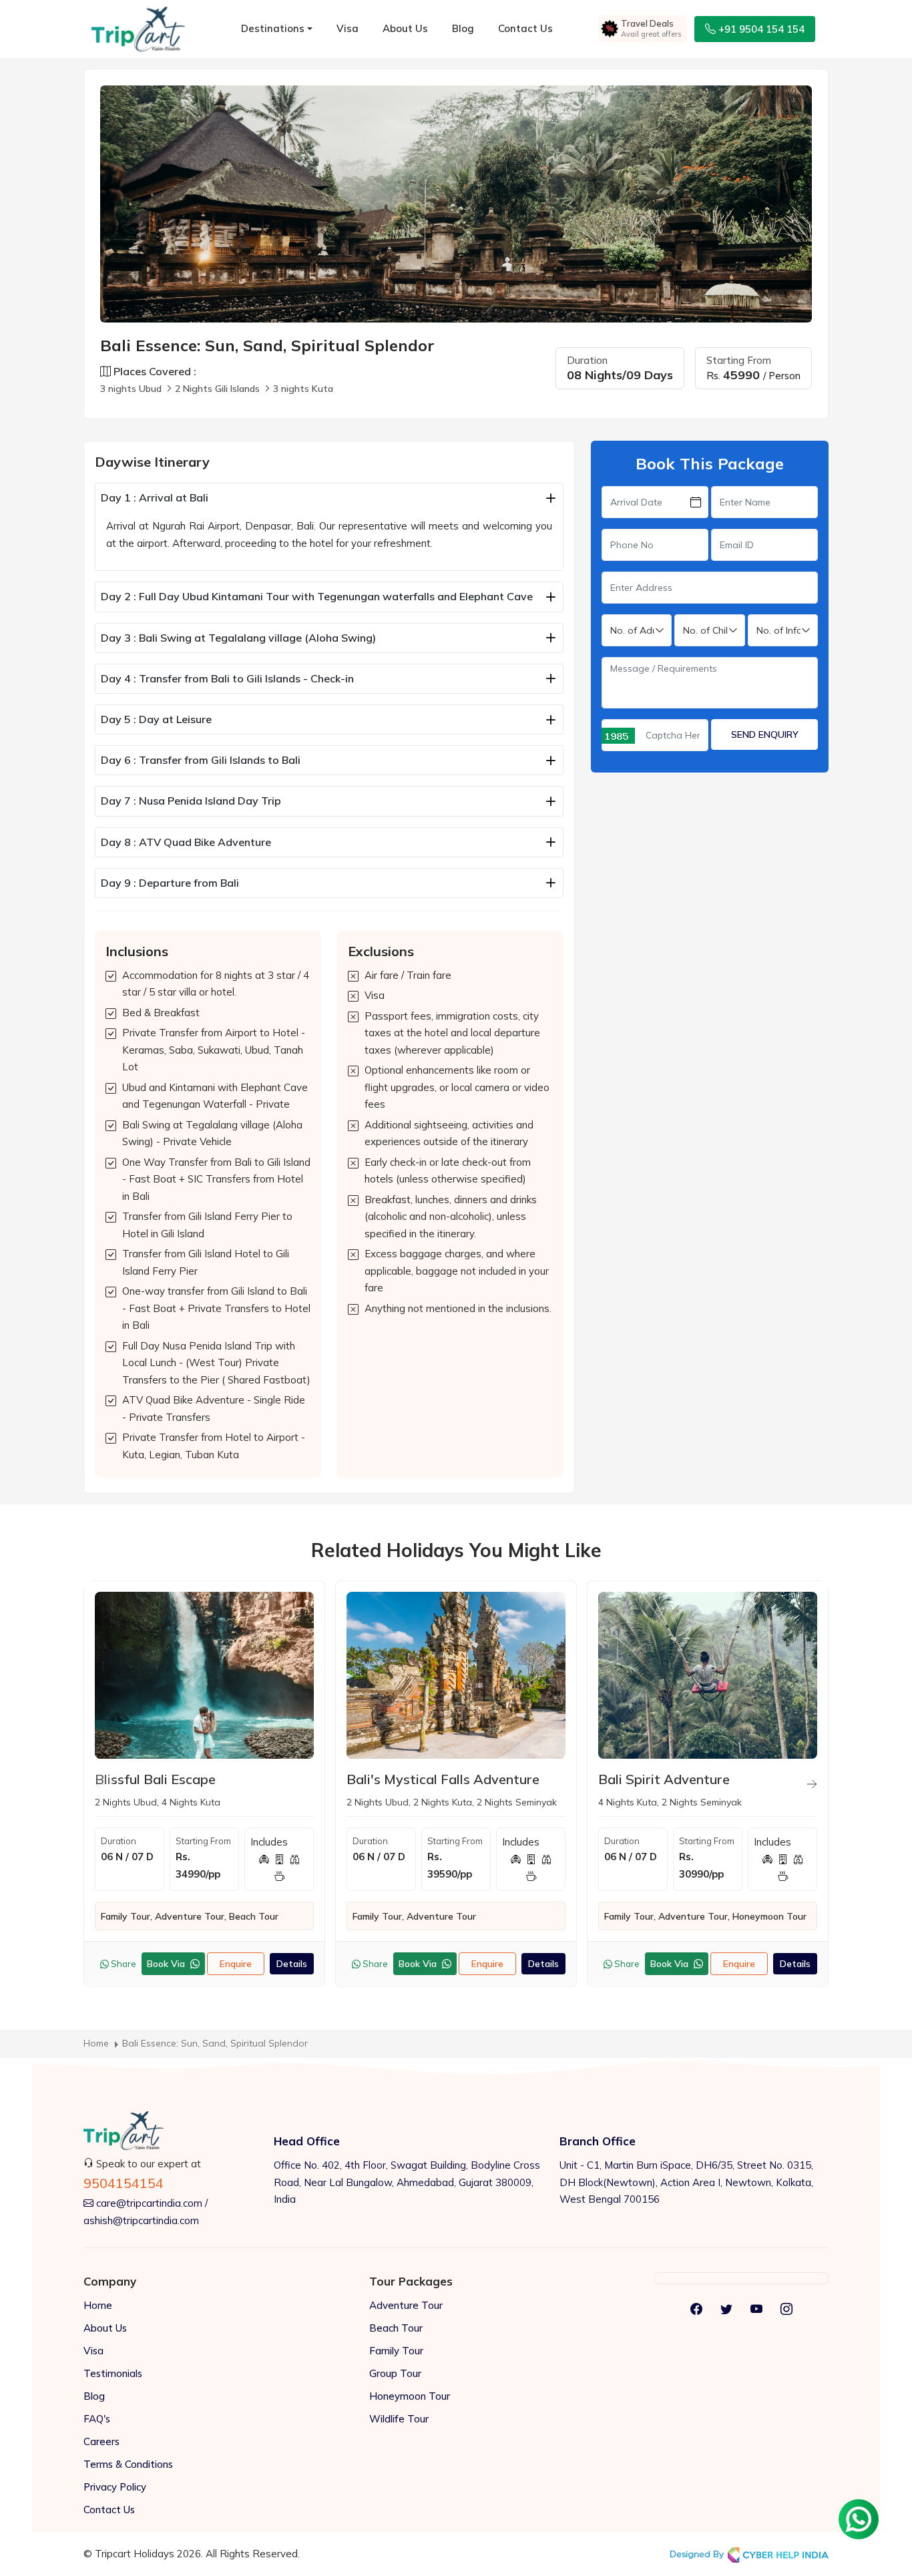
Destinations (273, 28)
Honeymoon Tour (410, 2396)
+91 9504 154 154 (760, 29)
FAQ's (97, 2419)
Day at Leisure (156, 719)
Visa (348, 28)
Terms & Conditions (128, 2464)
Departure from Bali (170, 883)
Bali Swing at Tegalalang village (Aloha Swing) (238, 638)
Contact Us (525, 28)
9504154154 (124, 2183)
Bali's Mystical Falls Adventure (443, 1779)
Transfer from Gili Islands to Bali (201, 760)
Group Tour (395, 2373)
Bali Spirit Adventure (664, 1779)
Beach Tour (396, 2328)
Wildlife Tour (399, 2419)
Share (123, 1964)
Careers (101, 2441)
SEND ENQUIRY (765, 734)
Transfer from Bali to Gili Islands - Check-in (227, 678)
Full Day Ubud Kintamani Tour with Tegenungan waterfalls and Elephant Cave (317, 596)
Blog (463, 28)
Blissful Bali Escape (155, 1779)
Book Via (167, 1964)
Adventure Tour (406, 2305)
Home (98, 2305)
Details (292, 1964)
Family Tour (396, 2351)
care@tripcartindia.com (148, 2203)
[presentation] (100, 1784)
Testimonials (113, 2373)
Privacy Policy (115, 2487)
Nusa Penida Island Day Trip (191, 801)
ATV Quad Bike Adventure (186, 842)
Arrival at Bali (155, 497)
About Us (405, 28)
